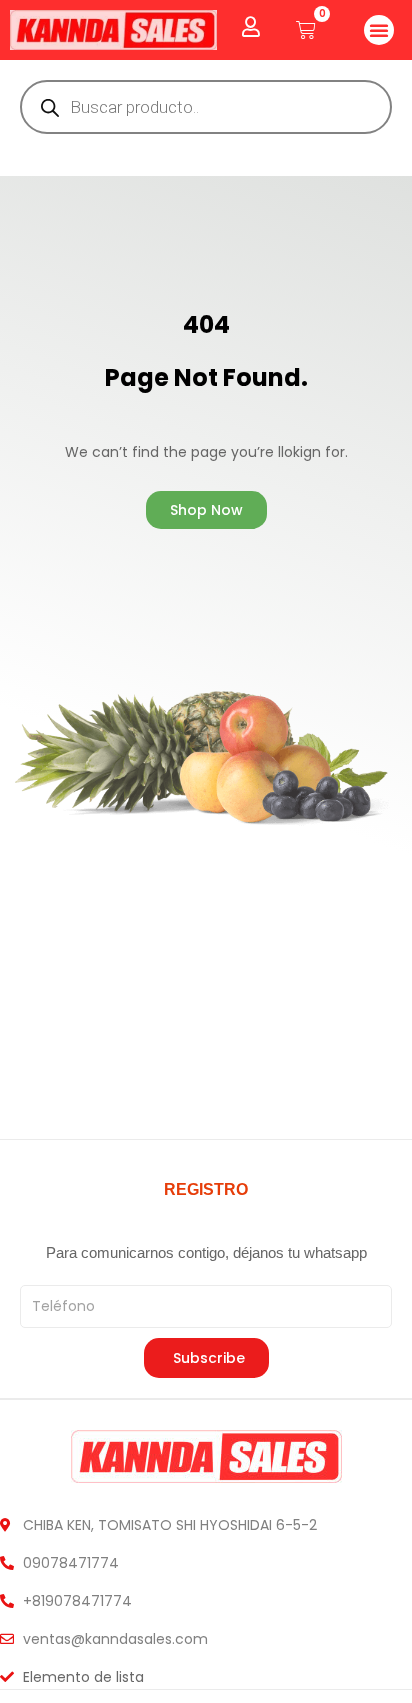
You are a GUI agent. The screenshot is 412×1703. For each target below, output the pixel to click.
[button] (379, 30)
